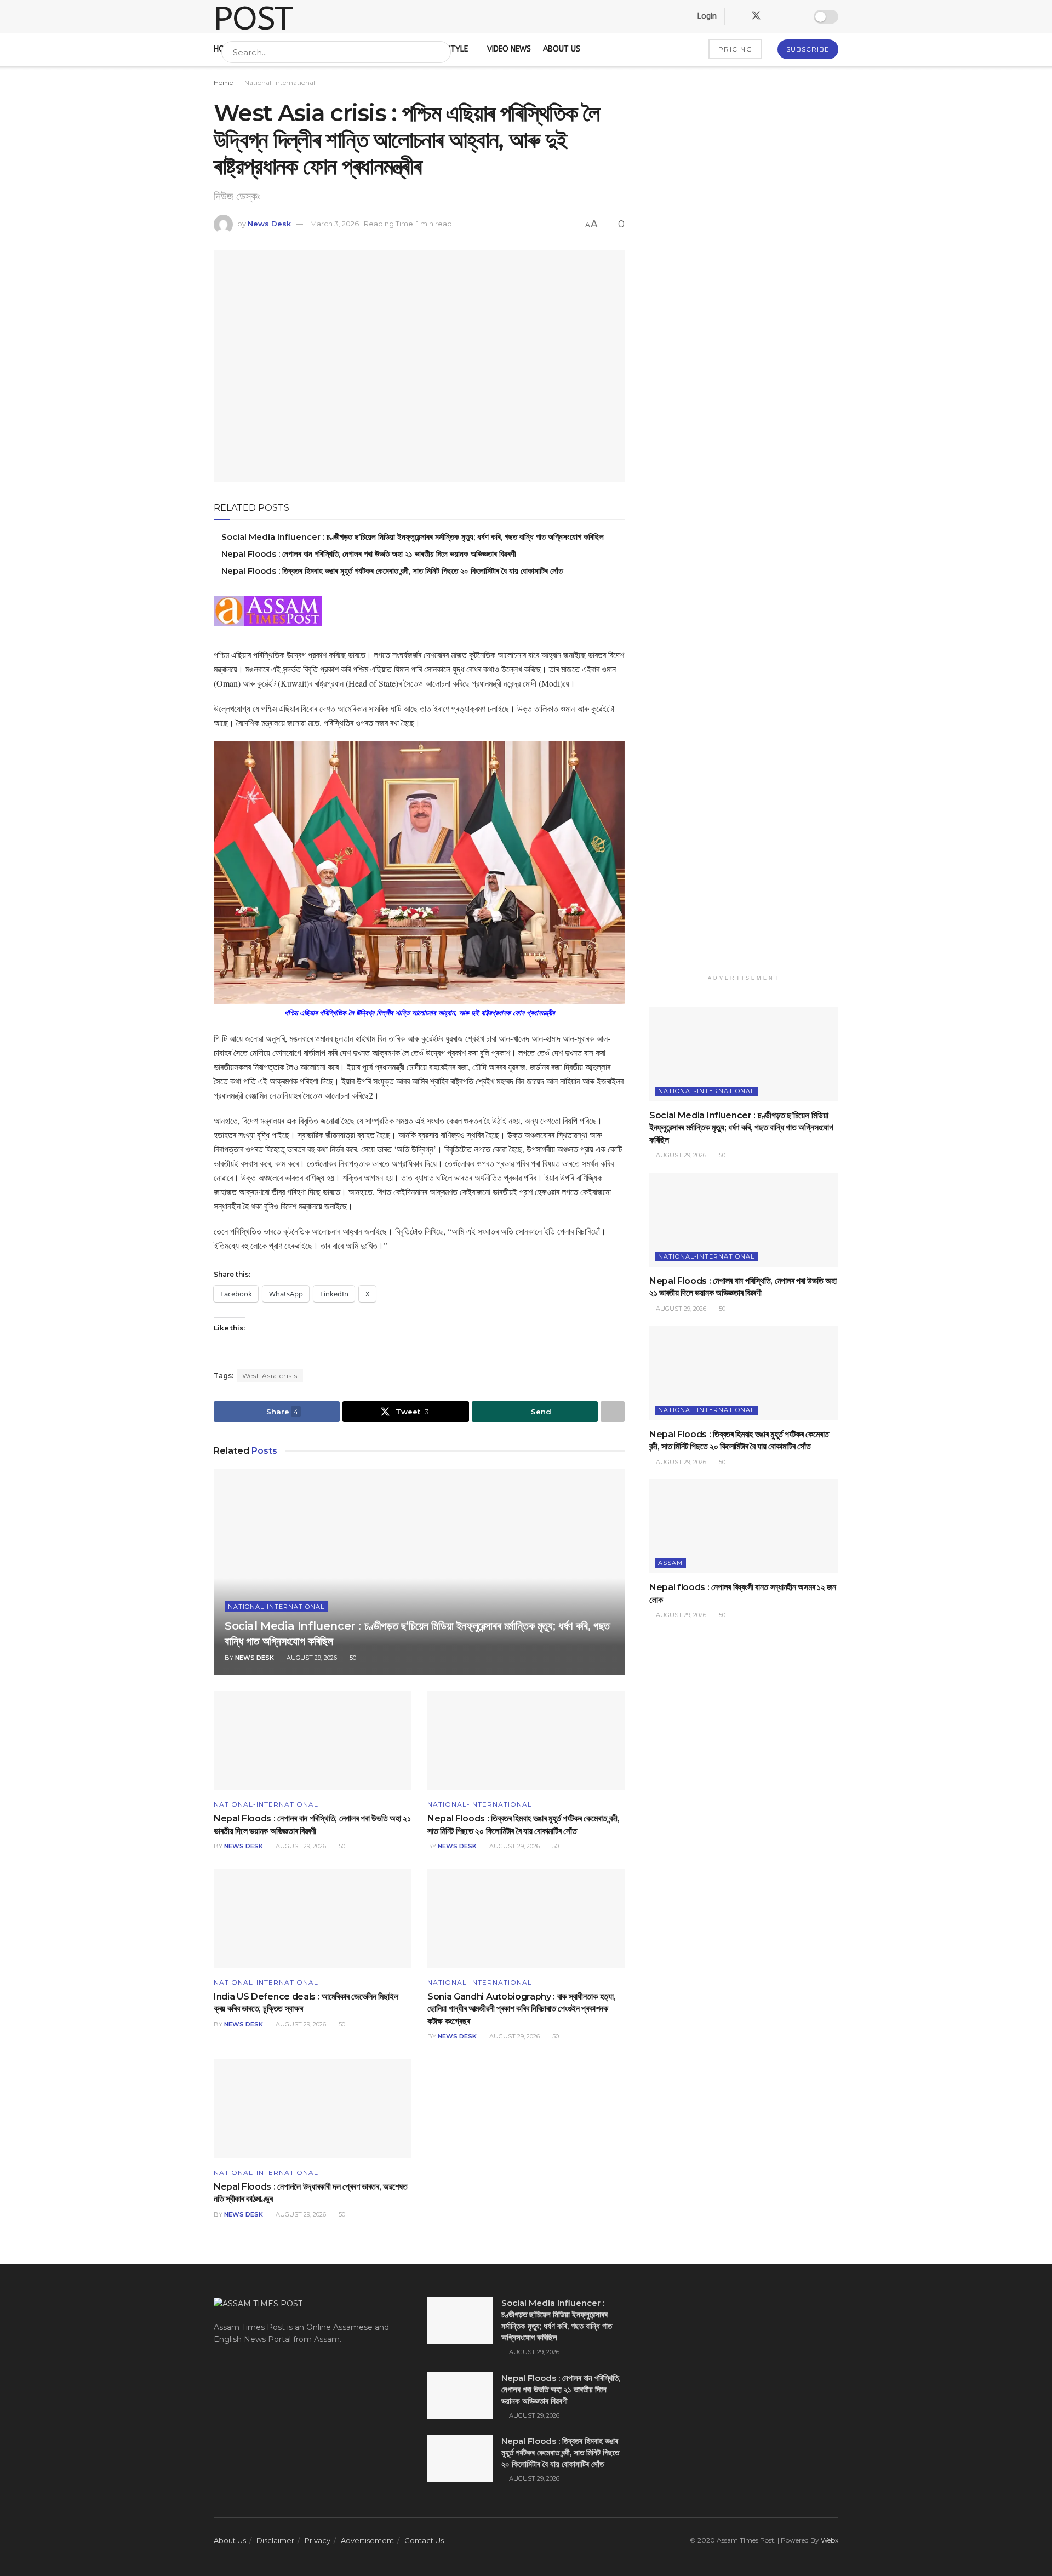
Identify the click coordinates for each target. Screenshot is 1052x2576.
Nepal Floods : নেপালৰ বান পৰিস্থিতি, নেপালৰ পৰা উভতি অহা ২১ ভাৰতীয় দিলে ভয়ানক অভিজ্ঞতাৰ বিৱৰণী (369, 554)
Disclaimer (275, 2540)
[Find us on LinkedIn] (776, 16)
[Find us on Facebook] (736, 16)
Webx (830, 2540)
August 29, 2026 (311, 1658)
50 (352, 1658)
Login (706, 16)
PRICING (736, 49)
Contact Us (424, 2540)
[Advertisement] (744, 526)
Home (223, 82)
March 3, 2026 (335, 224)
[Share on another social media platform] (613, 1412)
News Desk (269, 224)
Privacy (318, 2540)
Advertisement (367, 2540)
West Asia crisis (270, 1376)
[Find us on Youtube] (794, 16)
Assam (670, 1563)
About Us (230, 2540)
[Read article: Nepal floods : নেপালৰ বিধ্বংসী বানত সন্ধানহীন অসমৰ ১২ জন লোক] (744, 1526)
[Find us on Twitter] (756, 16)
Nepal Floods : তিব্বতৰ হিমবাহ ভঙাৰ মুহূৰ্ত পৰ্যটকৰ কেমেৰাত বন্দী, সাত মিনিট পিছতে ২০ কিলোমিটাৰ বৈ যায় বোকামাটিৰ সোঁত (392, 571)
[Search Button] (440, 52)
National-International (280, 82)
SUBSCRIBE (808, 49)
